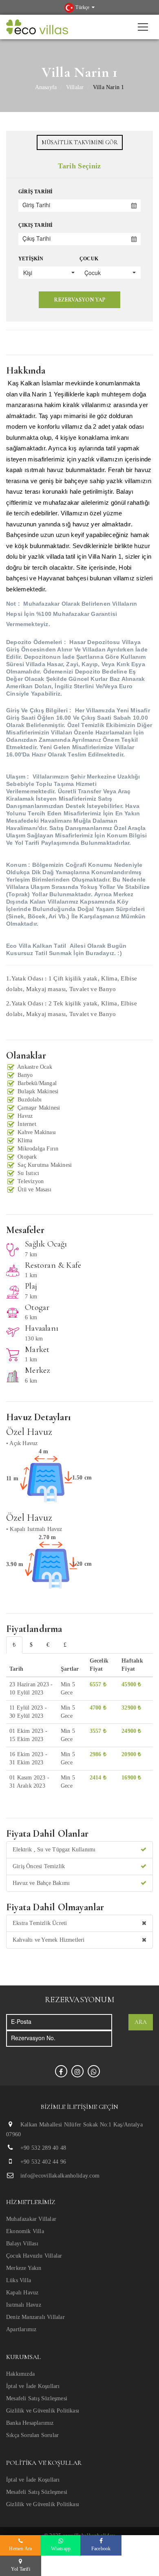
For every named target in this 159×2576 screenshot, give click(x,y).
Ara (141, 2022)
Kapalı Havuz (22, 2293)
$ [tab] (31, 1645)
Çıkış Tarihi (35, 225)
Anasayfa (46, 87)
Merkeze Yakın (24, 2268)
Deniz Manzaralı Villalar (35, 2317)
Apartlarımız (21, 2329)
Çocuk (89, 259)
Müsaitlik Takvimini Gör (80, 142)
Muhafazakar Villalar (31, 2219)
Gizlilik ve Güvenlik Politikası (43, 2411)
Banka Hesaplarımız (30, 2423)
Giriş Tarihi (35, 192)
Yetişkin (31, 259)
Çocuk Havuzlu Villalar (34, 2256)
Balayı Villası (22, 2244)
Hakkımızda (20, 2374)
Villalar (75, 87)
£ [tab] (65, 1645)
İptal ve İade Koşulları (33, 2386)
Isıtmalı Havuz (24, 2305)
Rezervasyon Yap (79, 300)
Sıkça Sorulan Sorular (32, 2435)
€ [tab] (48, 1645)
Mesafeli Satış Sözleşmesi (37, 2398)
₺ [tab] (14, 1645)
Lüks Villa (19, 2280)
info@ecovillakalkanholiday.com (60, 2176)
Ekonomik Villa (25, 2231)
